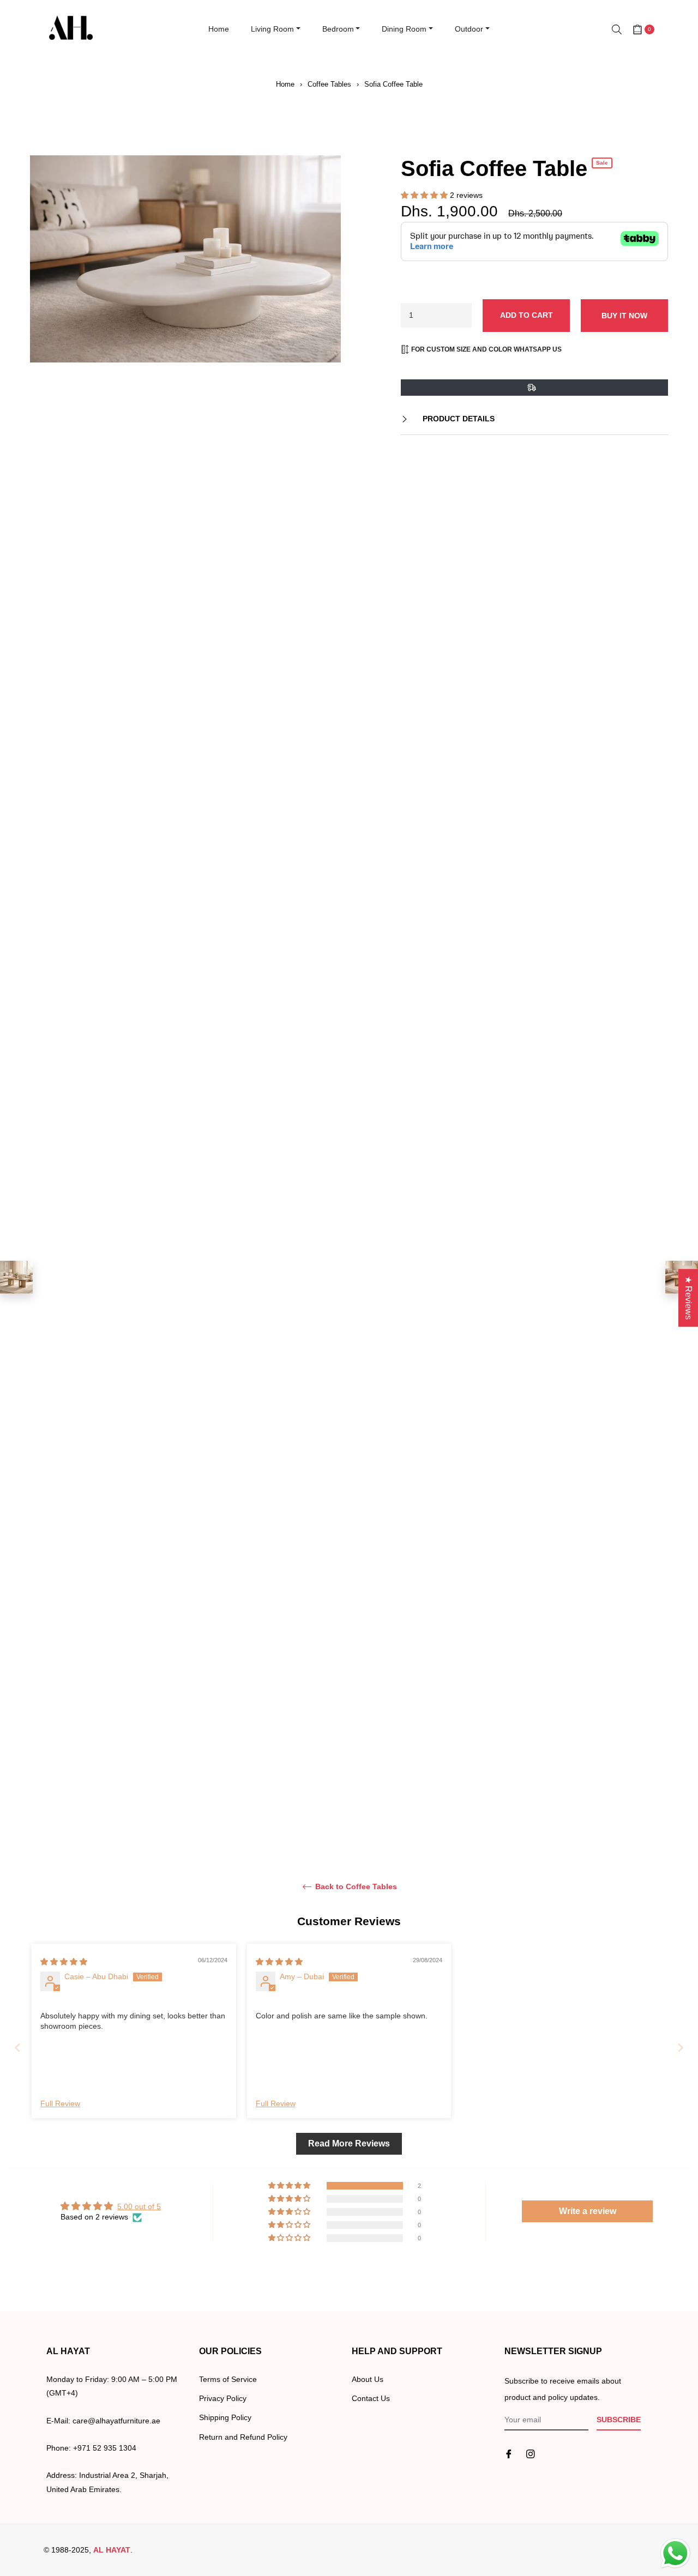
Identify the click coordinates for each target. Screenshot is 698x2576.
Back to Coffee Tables (355, 1886)
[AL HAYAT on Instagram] (531, 2454)
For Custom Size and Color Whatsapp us (486, 349)
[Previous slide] (17, 2048)
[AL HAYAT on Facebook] (509, 2454)
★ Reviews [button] (688, 1298)
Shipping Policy (225, 2417)
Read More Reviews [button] (349, 2143)
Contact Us (371, 2398)
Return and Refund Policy (243, 2437)
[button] (425, 195)
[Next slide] (681, 2048)
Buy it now (624, 316)
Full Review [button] (60, 2103)
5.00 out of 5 (139, 2206)
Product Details (458, 419)
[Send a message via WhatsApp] (675, 2553)
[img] (64, 1962)
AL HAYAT (112, 2550)
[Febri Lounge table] (16, 1277)
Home (285, 84)
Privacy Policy (223, 2398)
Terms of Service (228, 2379)
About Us (368, 2379)
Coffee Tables (329, 84)
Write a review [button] (588, 2211)
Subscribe (619, 2420)
